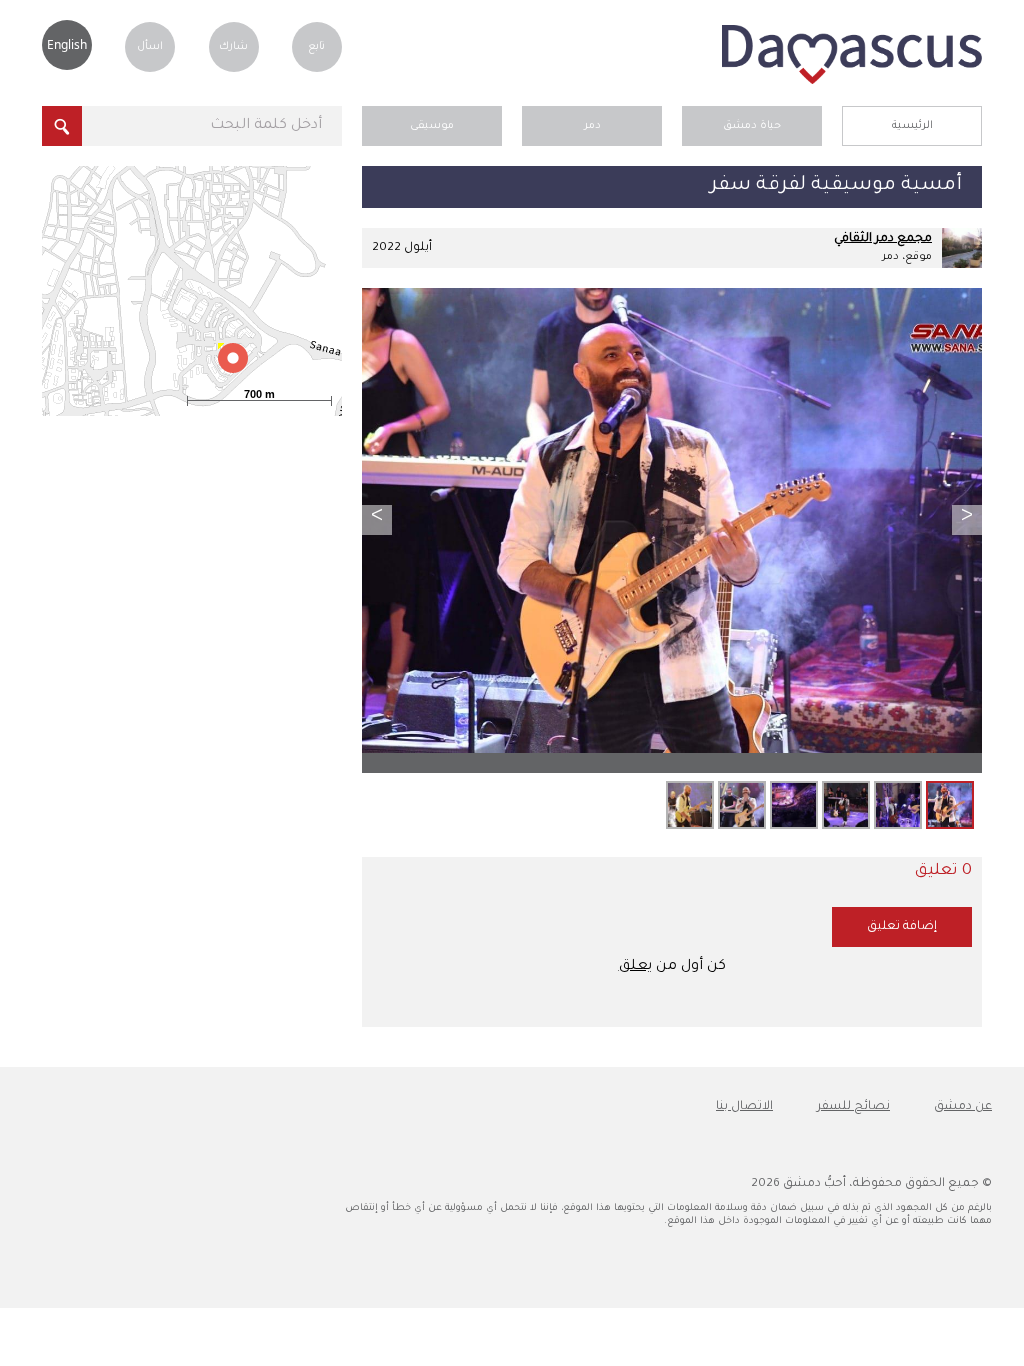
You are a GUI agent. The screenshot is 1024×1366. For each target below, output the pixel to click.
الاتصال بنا (744, 1107)
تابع (316, 47)
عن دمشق (963, 1107)
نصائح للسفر (853, 1107)
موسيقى (432, 126)
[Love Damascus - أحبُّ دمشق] (852, 82)
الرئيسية (912, 126)
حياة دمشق (752, 126)
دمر (592, 126)
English (67, 44)
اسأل (150, 47)
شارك (233, 47)
